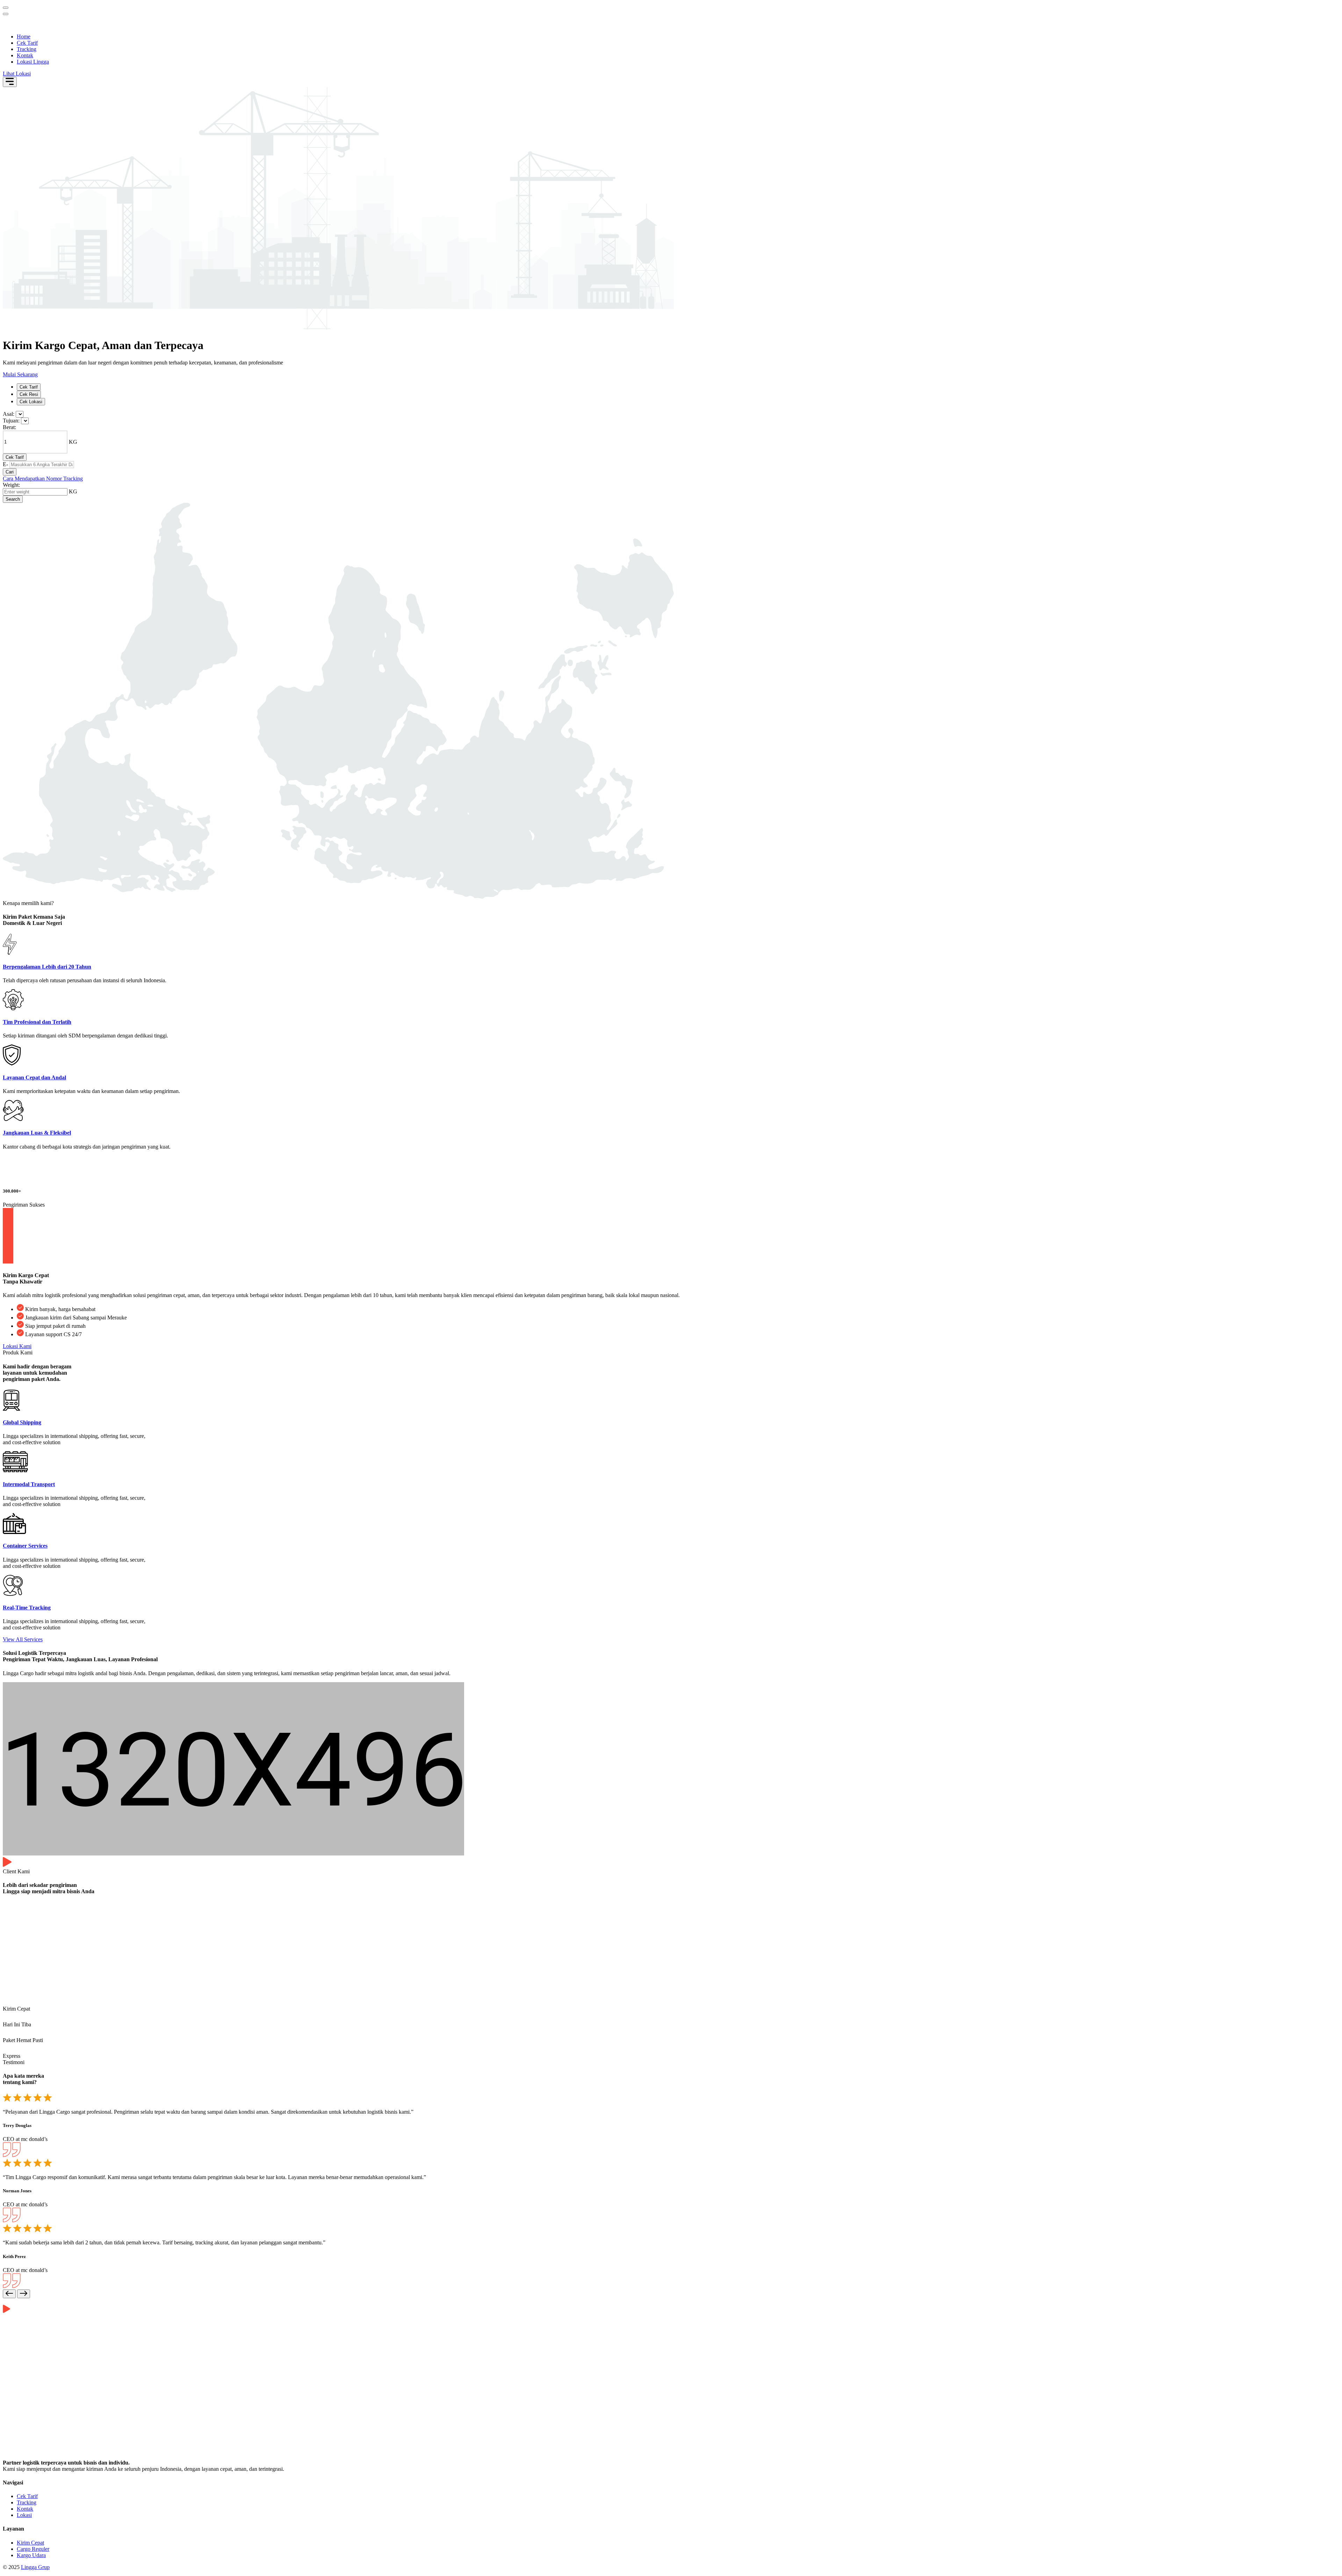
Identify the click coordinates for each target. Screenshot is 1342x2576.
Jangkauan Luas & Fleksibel (37, 1133)
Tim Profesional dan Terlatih (37, 1022)
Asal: (9, 414)
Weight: (11, 485)
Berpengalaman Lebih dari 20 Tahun (47, 967)
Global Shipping (22, 1422)
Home (24, 37)
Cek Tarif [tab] (29, 387)
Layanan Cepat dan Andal (34, 1077)
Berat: (9, 427)
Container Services (25, 1546)
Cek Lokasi (31, 402)
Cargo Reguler (33, 2549)
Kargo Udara (31, 2555)
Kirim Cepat (30, 2543)
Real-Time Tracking (27, 1608)
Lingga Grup (35, 2567)
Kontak (25, 55)
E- (5, 464)
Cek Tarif (27, 43)
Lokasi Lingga (33, 62)
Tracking (27, 49)
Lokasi (24, 2515)
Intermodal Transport (29, 1484)
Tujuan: (11, 421)
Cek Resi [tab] (29, 394)
